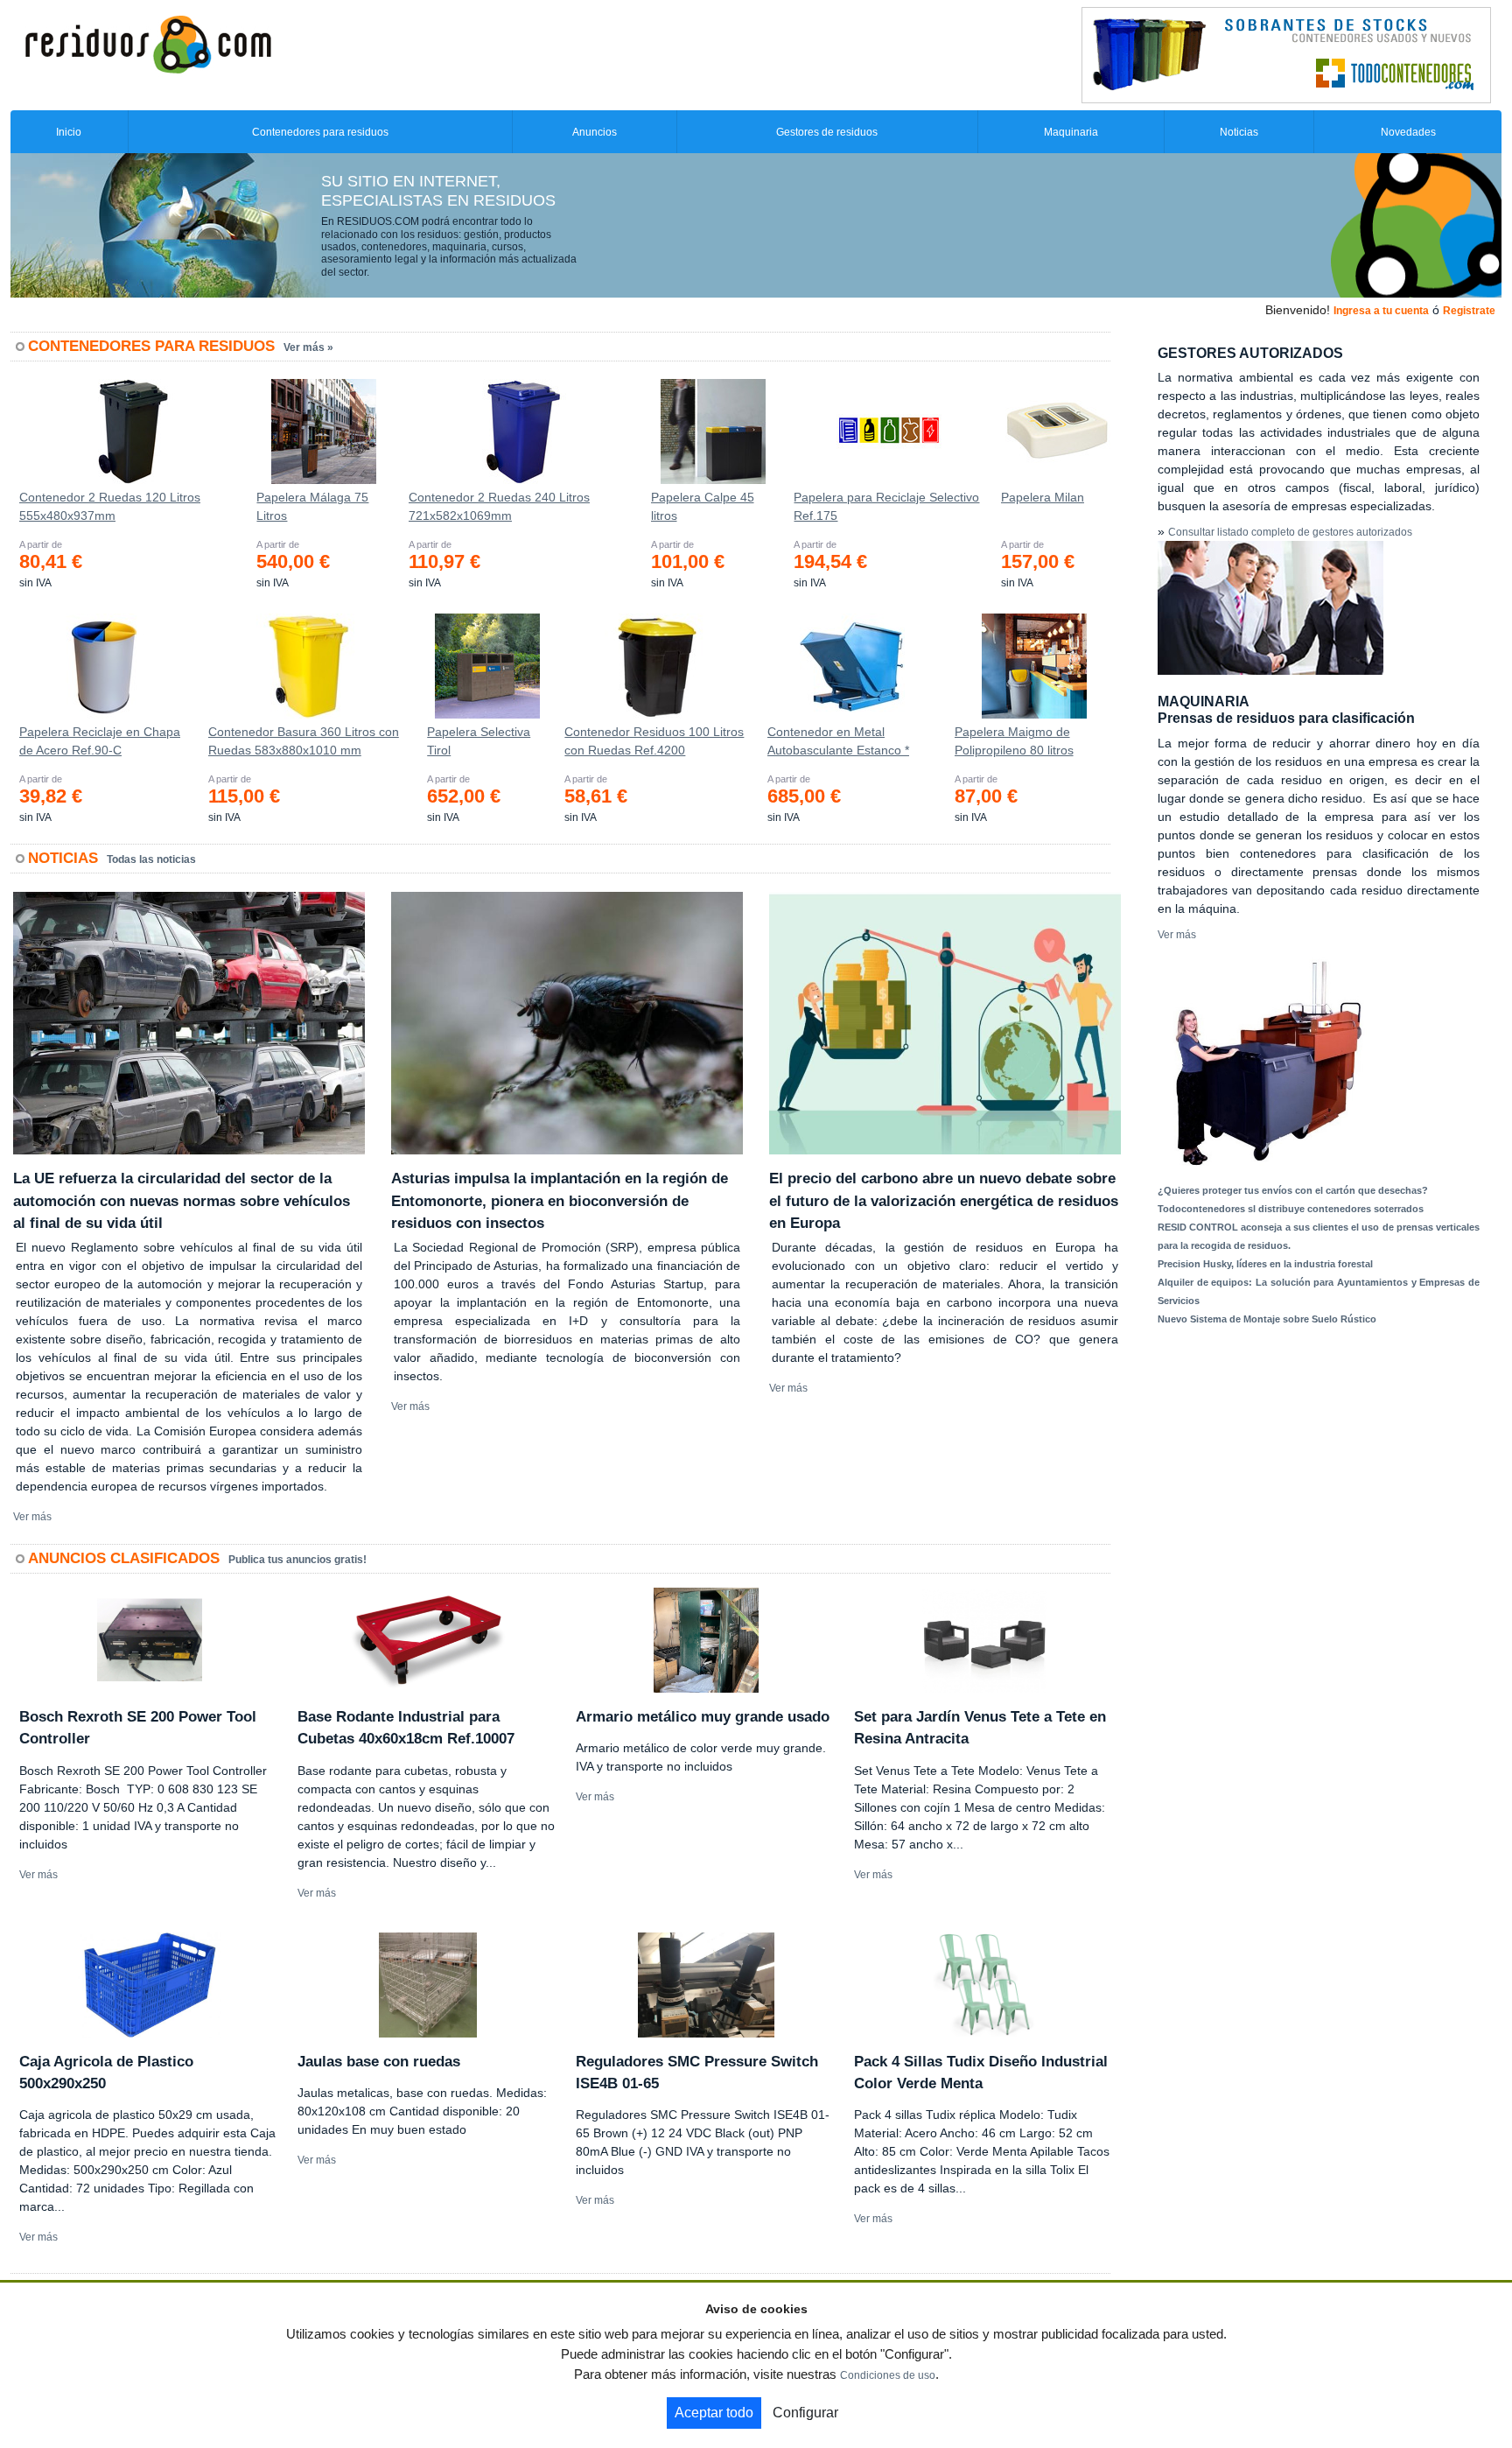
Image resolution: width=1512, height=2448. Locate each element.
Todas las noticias (151, 859)
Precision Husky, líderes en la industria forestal (1265, 1264)
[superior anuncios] (1286, 54)
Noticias (1239, 132)
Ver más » (308, 347)
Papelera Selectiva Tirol (479, 741)
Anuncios (595, 132)
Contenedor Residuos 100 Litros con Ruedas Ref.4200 (654, 741)
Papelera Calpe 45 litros (703, 506)
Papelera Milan (1043, 497)
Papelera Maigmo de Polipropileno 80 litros (1014, 741)
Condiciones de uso (888, 2375)
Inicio (69, 132)
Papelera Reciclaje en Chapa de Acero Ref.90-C (100, 741)
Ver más (32, 1517)
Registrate (1469, 311)
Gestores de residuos (827, 132)
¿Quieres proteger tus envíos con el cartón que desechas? (1293, 1190)
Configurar (805, 2413)
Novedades (1408, 132)
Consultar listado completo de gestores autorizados (1290, 532)
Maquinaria (1071, 132)
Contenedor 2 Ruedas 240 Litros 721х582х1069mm (499, 506)
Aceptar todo (714, 2413)
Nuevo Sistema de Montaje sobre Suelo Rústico (1267, 1319)
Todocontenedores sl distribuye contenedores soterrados (1291, 1209)
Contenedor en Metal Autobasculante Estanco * (838, 741)
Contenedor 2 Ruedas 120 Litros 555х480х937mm (110, 506)
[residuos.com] (148, 43)
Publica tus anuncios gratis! (297, 1560)
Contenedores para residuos (320, 132)
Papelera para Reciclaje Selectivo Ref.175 (886, 506)
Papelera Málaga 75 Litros (312, 506)
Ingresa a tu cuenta (1381, 311)
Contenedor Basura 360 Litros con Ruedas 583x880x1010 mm (304, 741)
